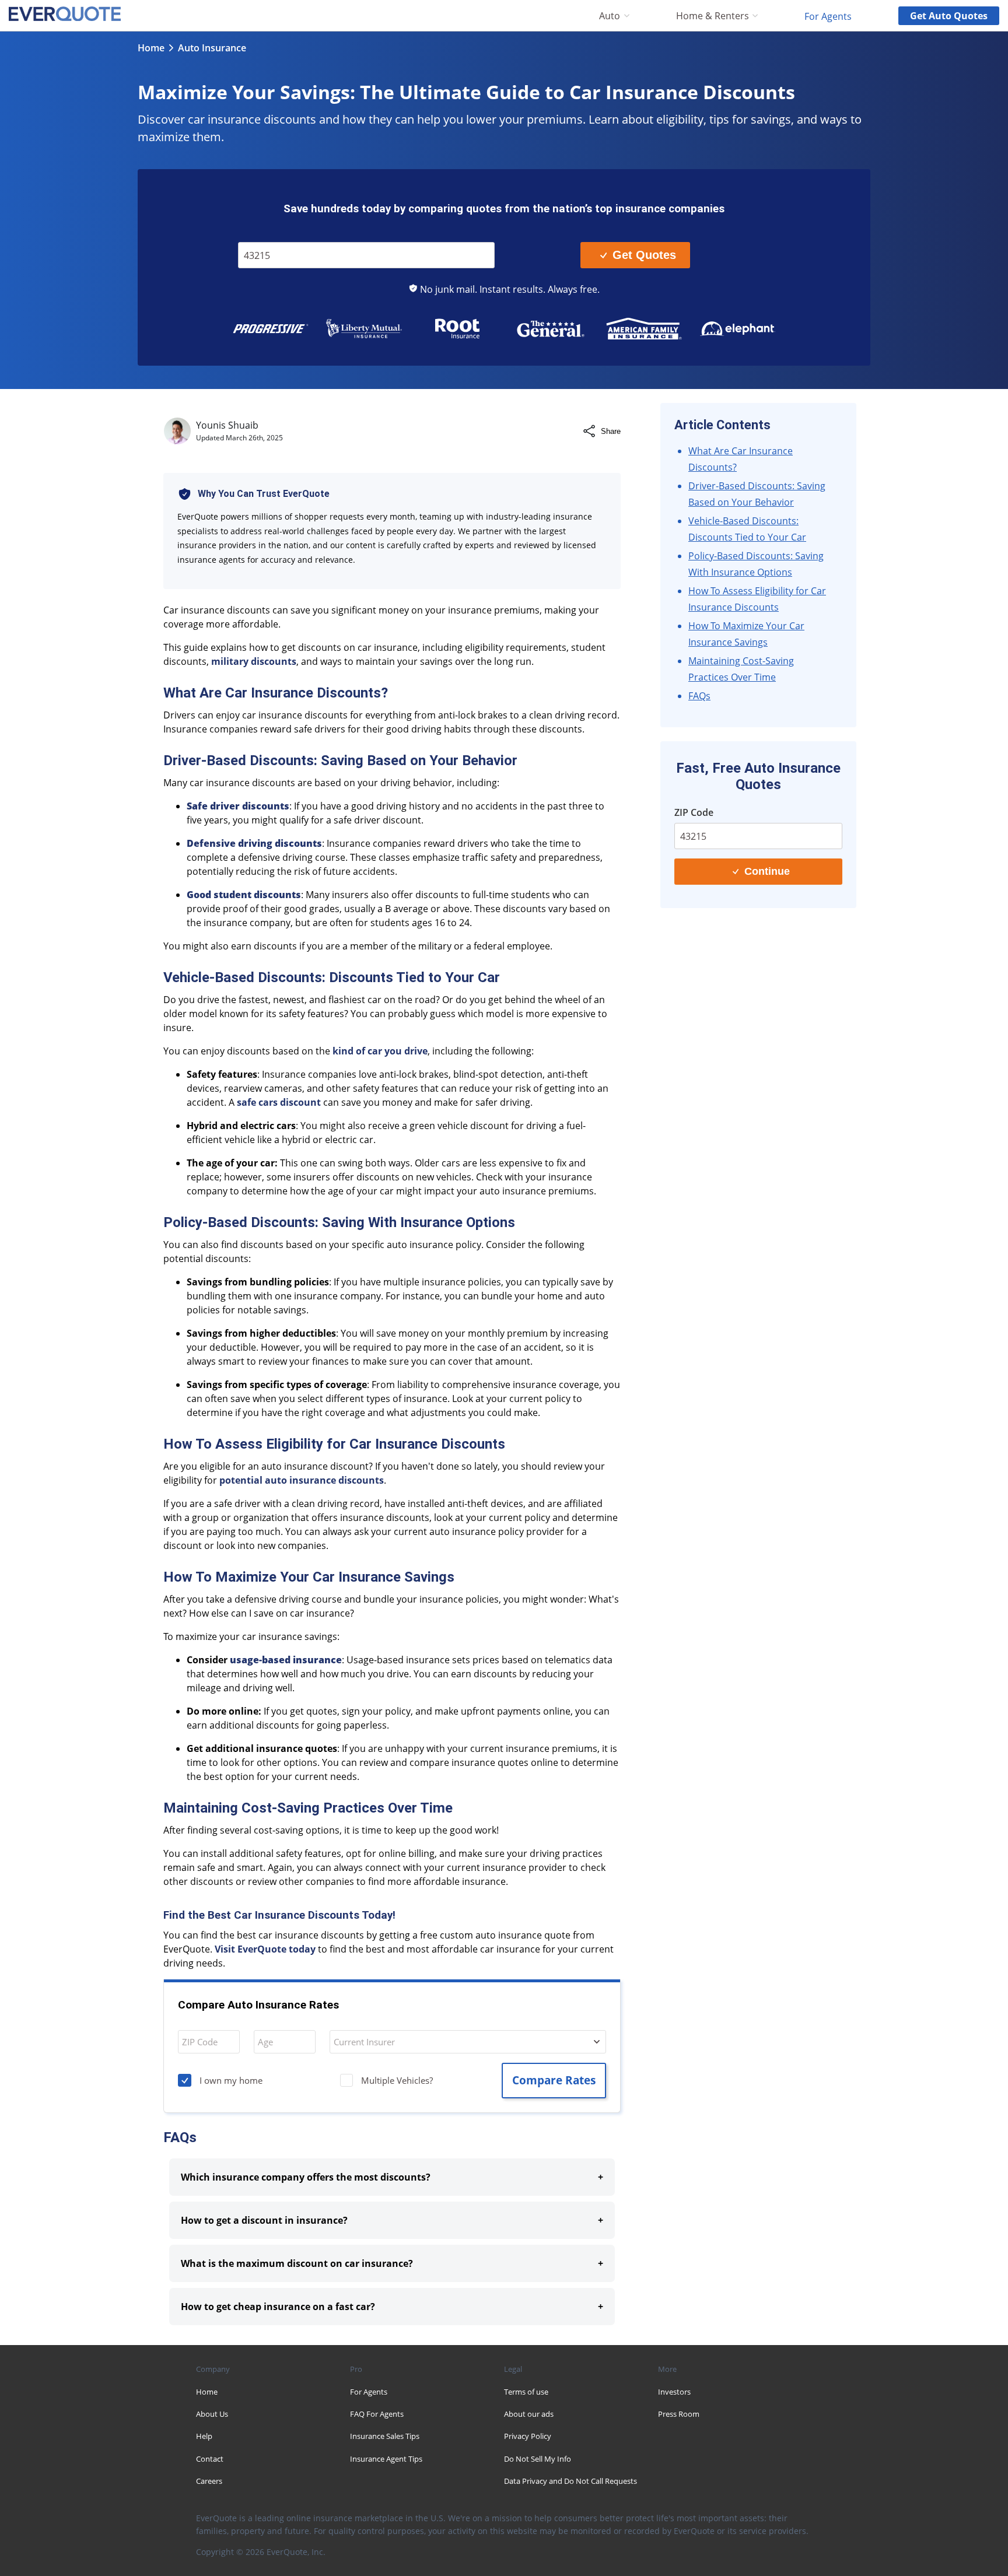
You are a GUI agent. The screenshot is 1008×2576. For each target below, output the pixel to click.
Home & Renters (713, 16)
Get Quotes (644, 255)
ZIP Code (264, 234)
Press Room (679, 2414)
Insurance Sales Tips (385, 2436)
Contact (210, 2459)
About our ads (529, 2414)
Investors (674, 2392)
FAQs (699, 696)
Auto (610, 16)
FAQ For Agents (377, 2414)
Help (204, 2436)
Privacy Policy (528, 2436)
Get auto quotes (949, 16)
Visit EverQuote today (265, 1949)
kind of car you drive (380, 1051)
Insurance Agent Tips (386, 2459)
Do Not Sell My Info (538, 2459)
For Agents (828, 16)
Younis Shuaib (227, 425)
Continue (767, 871)
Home (151, 48)
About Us (212, 2414)
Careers (209, 2481)
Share (611, 431)
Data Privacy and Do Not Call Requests (570, 2481)
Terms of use (526, 2392)
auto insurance (212, 48)
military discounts (254, 661)
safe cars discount (279, 1102)
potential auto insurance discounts (302, 1480)
